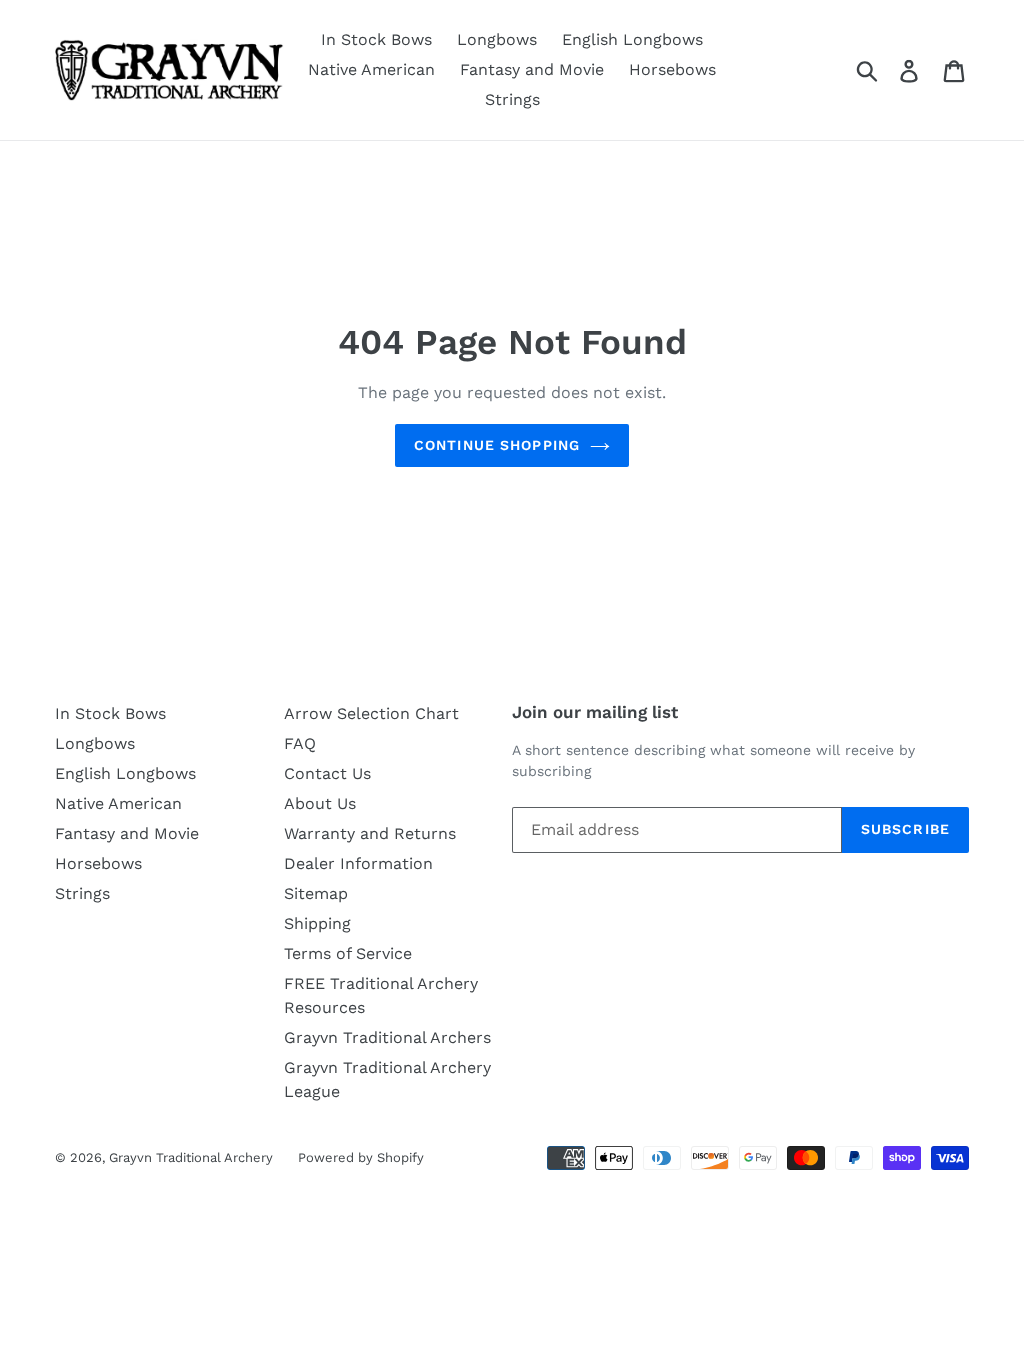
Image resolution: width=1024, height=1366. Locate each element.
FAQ (300, 743)
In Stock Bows (376, 39)
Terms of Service (348, 953)
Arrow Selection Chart (371, 713)
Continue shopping (497, 445)
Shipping (317, 923)
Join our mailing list (595, 712)
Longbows (497, 39)
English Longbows (632, 39)
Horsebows (672, 69)
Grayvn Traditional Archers (387, 1037)
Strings (512, 99)
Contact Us (327, 773)
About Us (320, 803)
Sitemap (316, 893)
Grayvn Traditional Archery (191, 1157)
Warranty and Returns (370, 833)
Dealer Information (358, 863)
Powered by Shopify (361, 1157)
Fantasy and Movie (532, 69)
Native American (371, 69)
